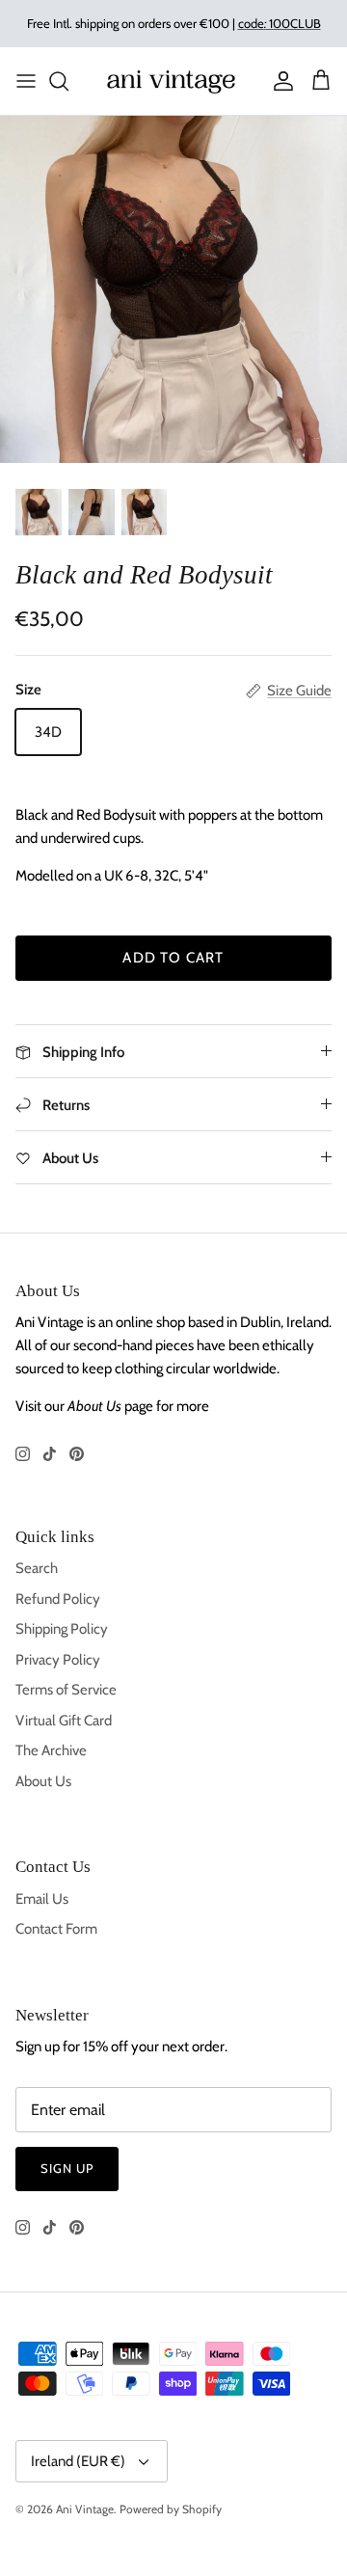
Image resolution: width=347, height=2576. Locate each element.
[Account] (279, 81)
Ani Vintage (85, 2509)
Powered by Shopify (171, 2509)
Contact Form (56, 1929)
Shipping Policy (62, 1629)
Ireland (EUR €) (78, 2461)
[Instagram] (23, 1454)
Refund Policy (58, 1599)
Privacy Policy (58, 1660)
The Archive (51, 1750)
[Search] (68, 81)
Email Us (42, 1899)
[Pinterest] (77, 1454)
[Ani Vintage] (173, 81)
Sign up (67, 2168)
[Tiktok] (50, 1454)
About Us (43, 1781)
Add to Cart (173, 958)
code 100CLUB (280, 23)
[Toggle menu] (26, 81)
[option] (173, 289)
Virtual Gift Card (64, 1721)
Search (37, 1568)
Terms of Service (66, 1690)
